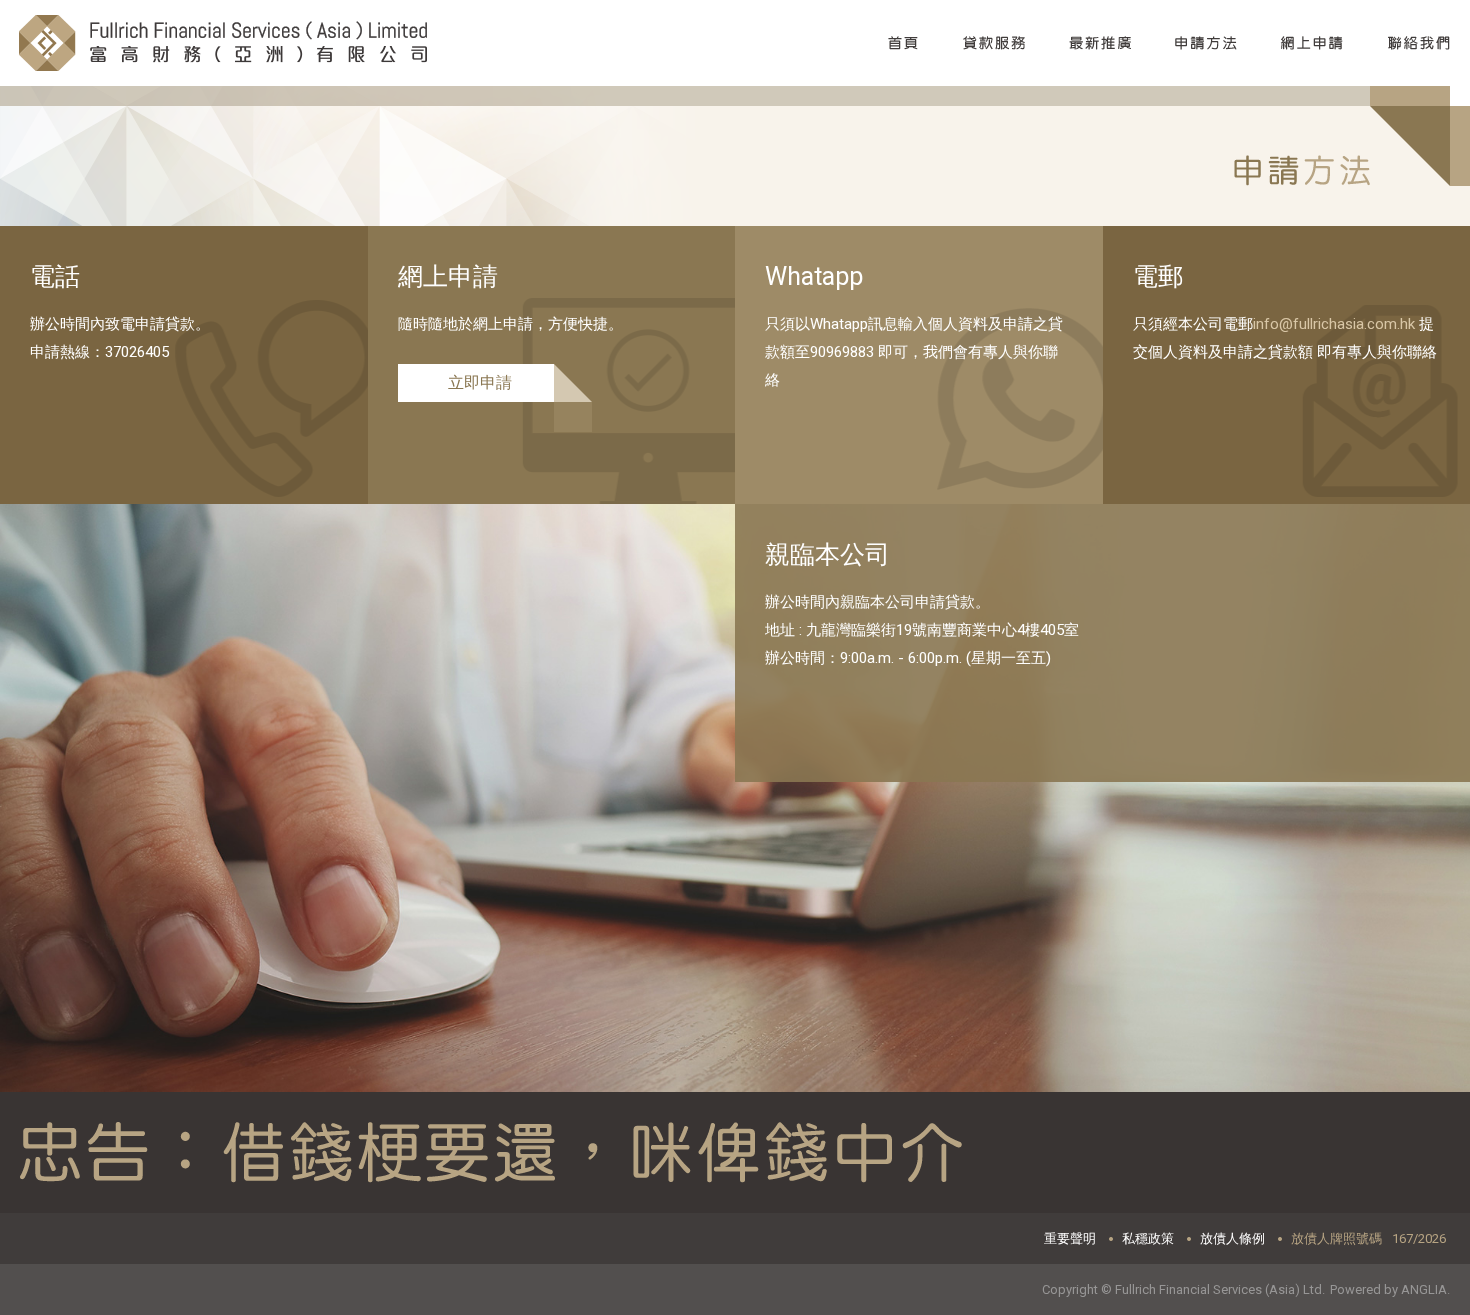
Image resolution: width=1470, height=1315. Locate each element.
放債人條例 (1232, 1238)
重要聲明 (1070, 1238)
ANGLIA (1424, 1289)
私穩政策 (1148, 1238)
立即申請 (480, 382)
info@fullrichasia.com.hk (1334, 324)
